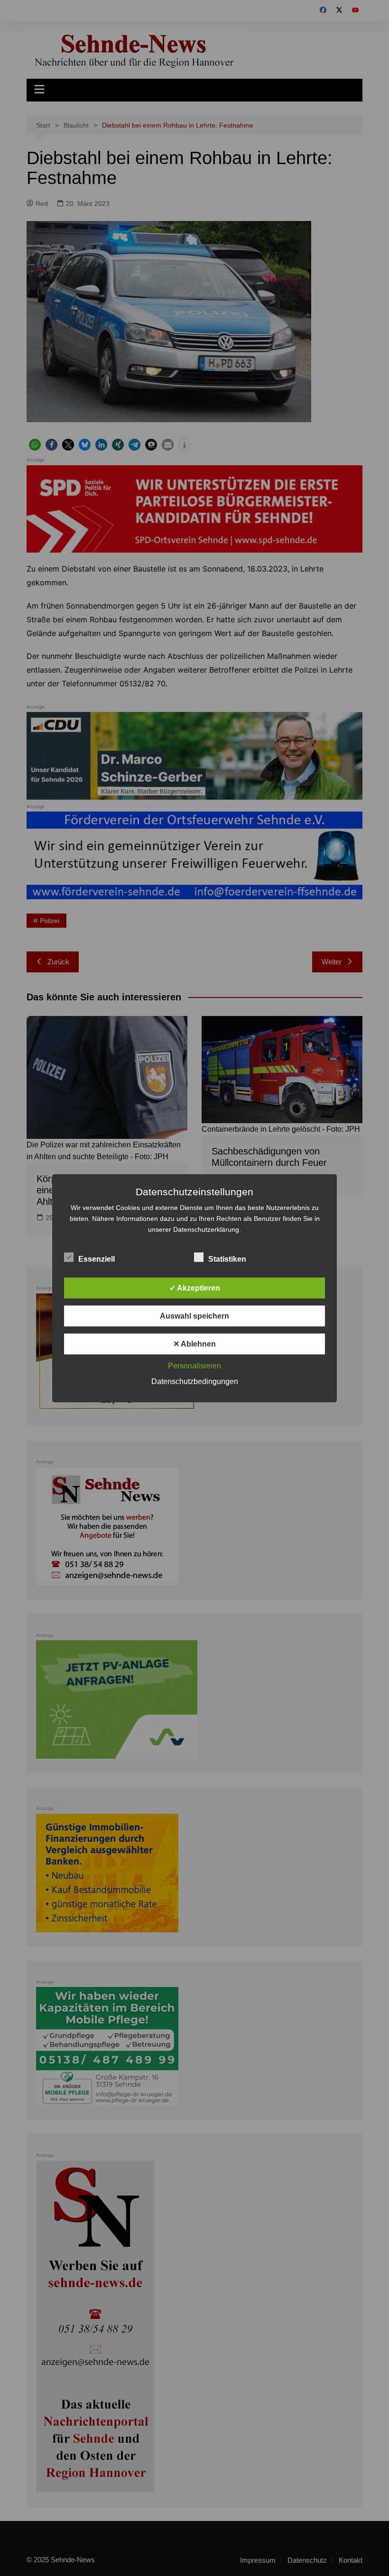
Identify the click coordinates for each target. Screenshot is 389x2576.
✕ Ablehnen (194, 1343)
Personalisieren (194, 1365)
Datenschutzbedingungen (195, 1381)
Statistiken (227, 1259)
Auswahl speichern (194, 1316)
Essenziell (97, 1259)
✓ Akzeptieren (195, 1288)
